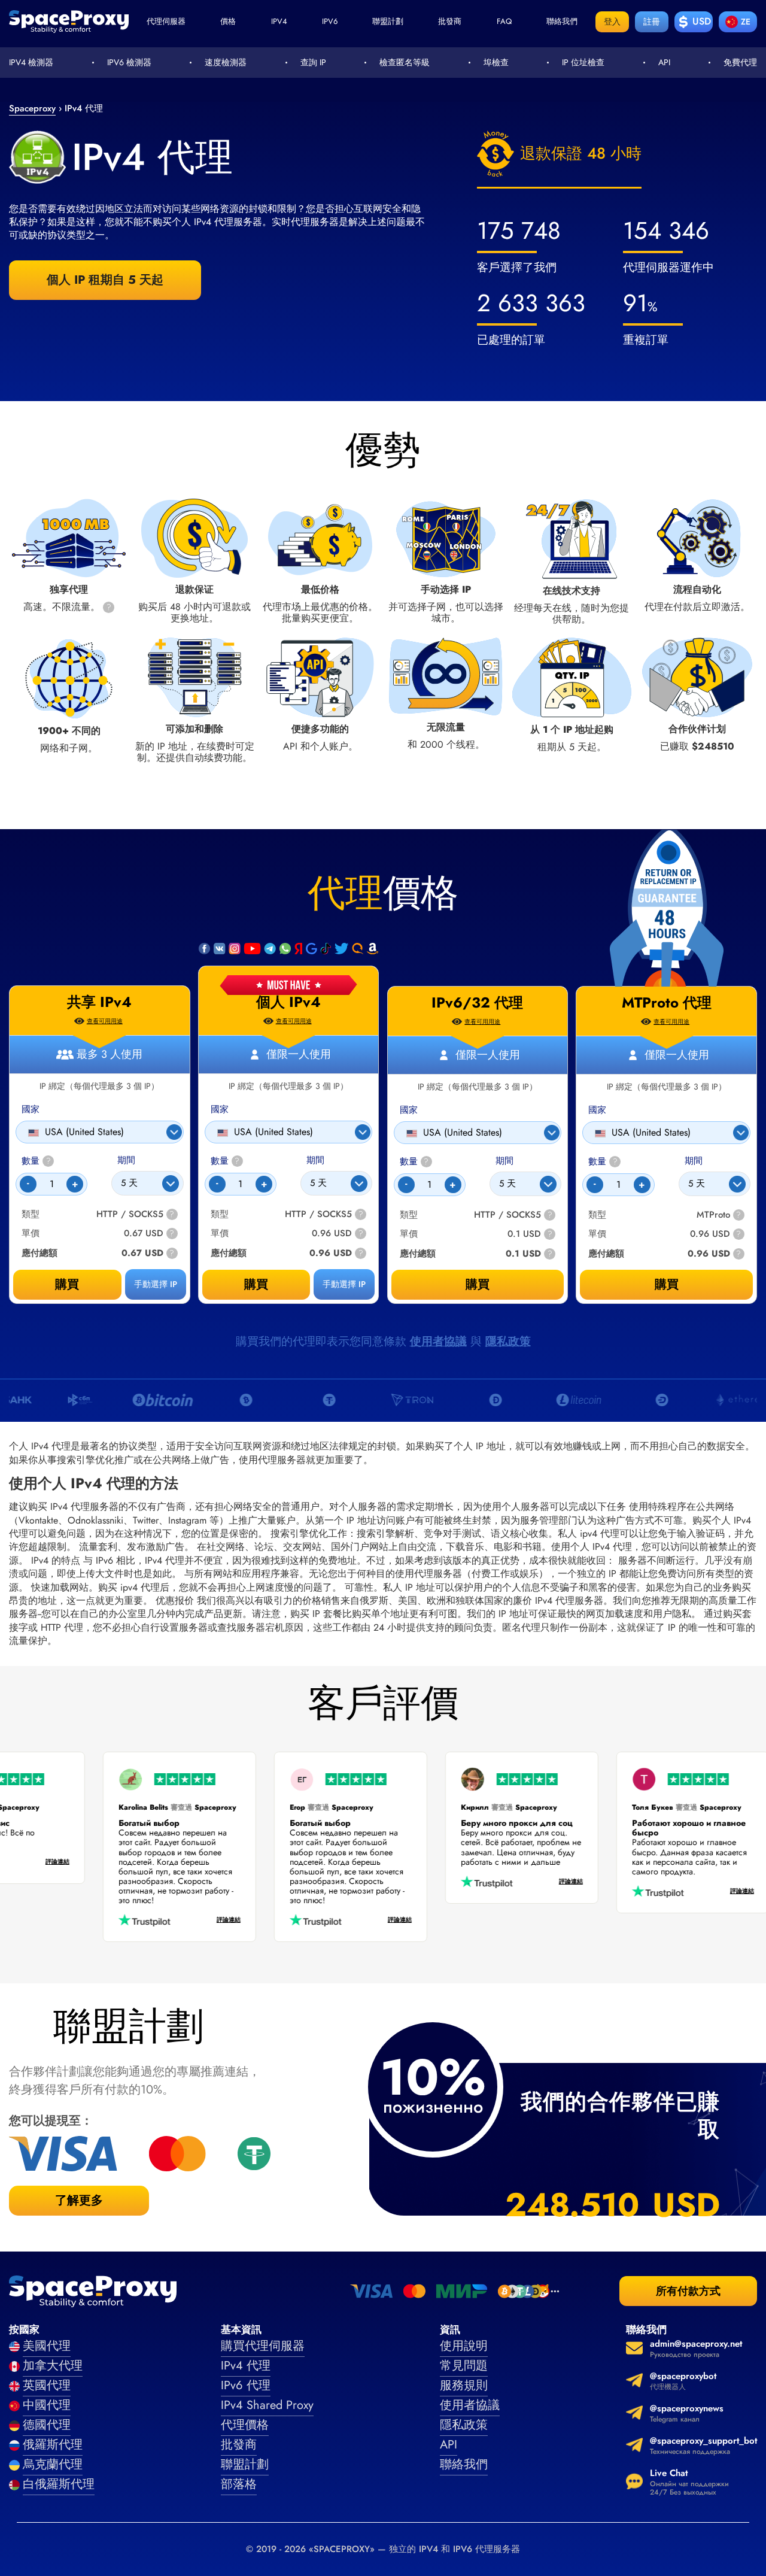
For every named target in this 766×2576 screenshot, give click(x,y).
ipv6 (330, 21)
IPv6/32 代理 (477, 1003)
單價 (220, 1234)
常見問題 (464, 2366)
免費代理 (740, 62)
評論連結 (74, 1862)
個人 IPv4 (288, 1002)
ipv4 (279, 21)
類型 (220, 1214)
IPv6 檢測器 (129, 62)
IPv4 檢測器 (31, 62)
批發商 (450, 21)
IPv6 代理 (246, 2385)
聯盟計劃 (388, 21)
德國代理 (47, 2425)
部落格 (239, 2484)
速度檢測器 (226, 62)
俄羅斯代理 (53, 2445)
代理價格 (245, 2425)
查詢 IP (313, 62)
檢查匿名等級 (405, 62)
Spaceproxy (32, 108)
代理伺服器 (166, 21)
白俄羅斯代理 (59, 2484)
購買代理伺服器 (263, 2346)
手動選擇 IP (344, 1284)
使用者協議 (438, 1341)
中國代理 (47, 2405)
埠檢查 (496, 62)
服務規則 (464, 2385)
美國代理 (47, 2346)
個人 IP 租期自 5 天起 (105, 280)
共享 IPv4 (99, 1002)
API (664, 62)
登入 (612, 22)
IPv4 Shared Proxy (267, 2405)
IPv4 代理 (246, 2366)
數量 (225, 1161)
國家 (220, 1110)
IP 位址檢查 (583, 62)
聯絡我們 (562, 21)
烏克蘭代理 (53, 2464)
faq (504, 21)
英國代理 (47, 2385)
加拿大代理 (53, 2366)
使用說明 (464, 2346)
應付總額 (229, 1253)
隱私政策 (508, 1341)
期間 (315, 1160)
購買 (256, 1284)
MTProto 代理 (667, 1003)
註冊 (652, 22)
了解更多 (79, 2200)
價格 (228, 21)
